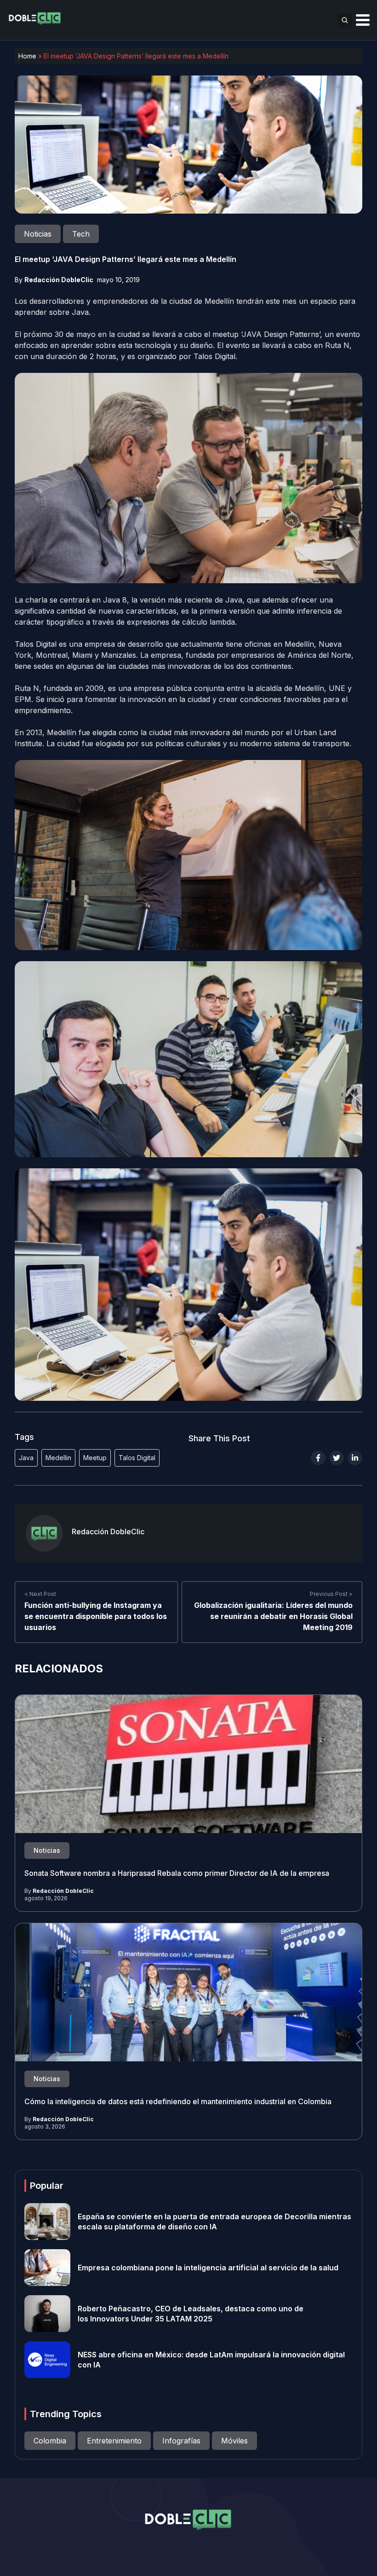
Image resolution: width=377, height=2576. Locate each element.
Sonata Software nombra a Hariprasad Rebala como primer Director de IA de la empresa (177, 1873)
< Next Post (40, 1594)
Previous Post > (331, 1594)
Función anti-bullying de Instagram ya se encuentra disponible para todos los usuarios (96, 1617)
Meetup (95, 1458)
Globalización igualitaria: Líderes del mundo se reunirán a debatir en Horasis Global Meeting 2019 (273, 1617)
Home (27, 56)
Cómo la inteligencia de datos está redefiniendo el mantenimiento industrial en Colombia (178, 2101)
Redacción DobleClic (59, 280)
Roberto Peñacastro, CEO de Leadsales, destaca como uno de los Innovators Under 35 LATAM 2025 (191, 2314)
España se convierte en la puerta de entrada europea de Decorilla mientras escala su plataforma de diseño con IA (214, 2222)
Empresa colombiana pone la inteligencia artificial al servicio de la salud (208, 2268)
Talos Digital (137, 1458)
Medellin (58, 1458)
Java (26, 1458)
